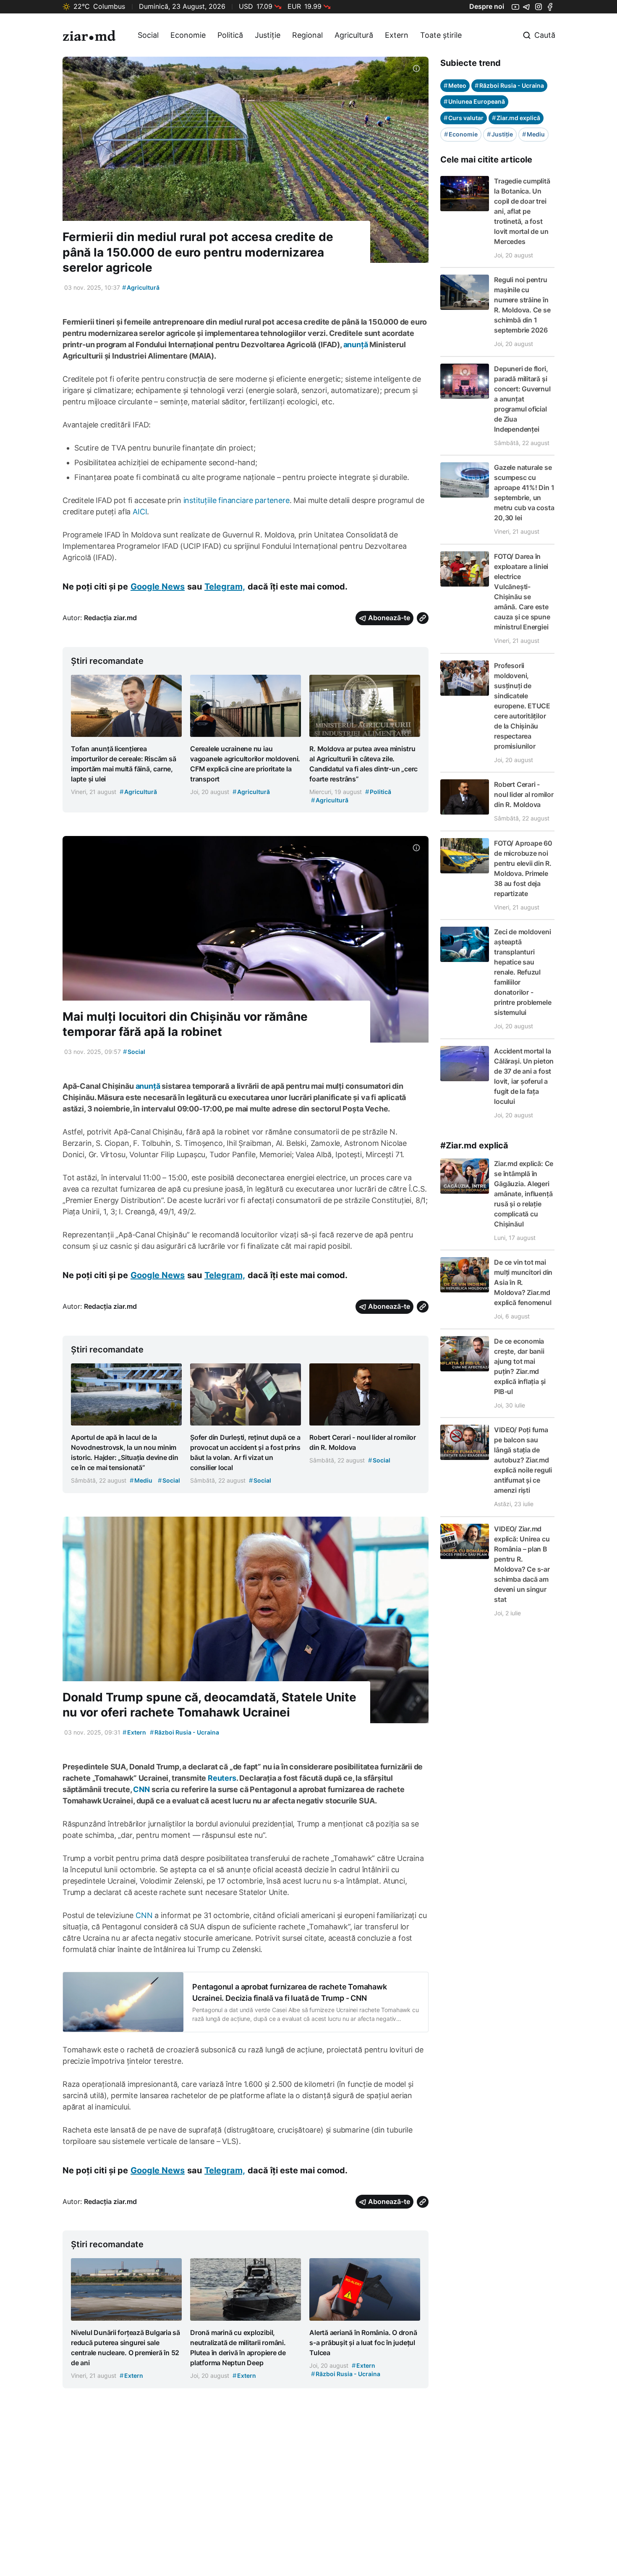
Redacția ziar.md (110, 618)
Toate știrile (441, 35)
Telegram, (225, 587)
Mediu (533, 134)
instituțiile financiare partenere (237, 500)
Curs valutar (464, 118)
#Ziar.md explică (474, 1145)
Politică (230, 35)
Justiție (268, 35)
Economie (188, 35)
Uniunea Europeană (474, 101)
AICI (140, 512)
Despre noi (487, 6)
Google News (158, 587)
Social (148, 35)
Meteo (455, 85)
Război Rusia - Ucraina (184, 1732)
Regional (307, 35)
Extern (397, 35)
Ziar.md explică (516, 118)
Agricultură (354, 35)
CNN (144, 1915)
